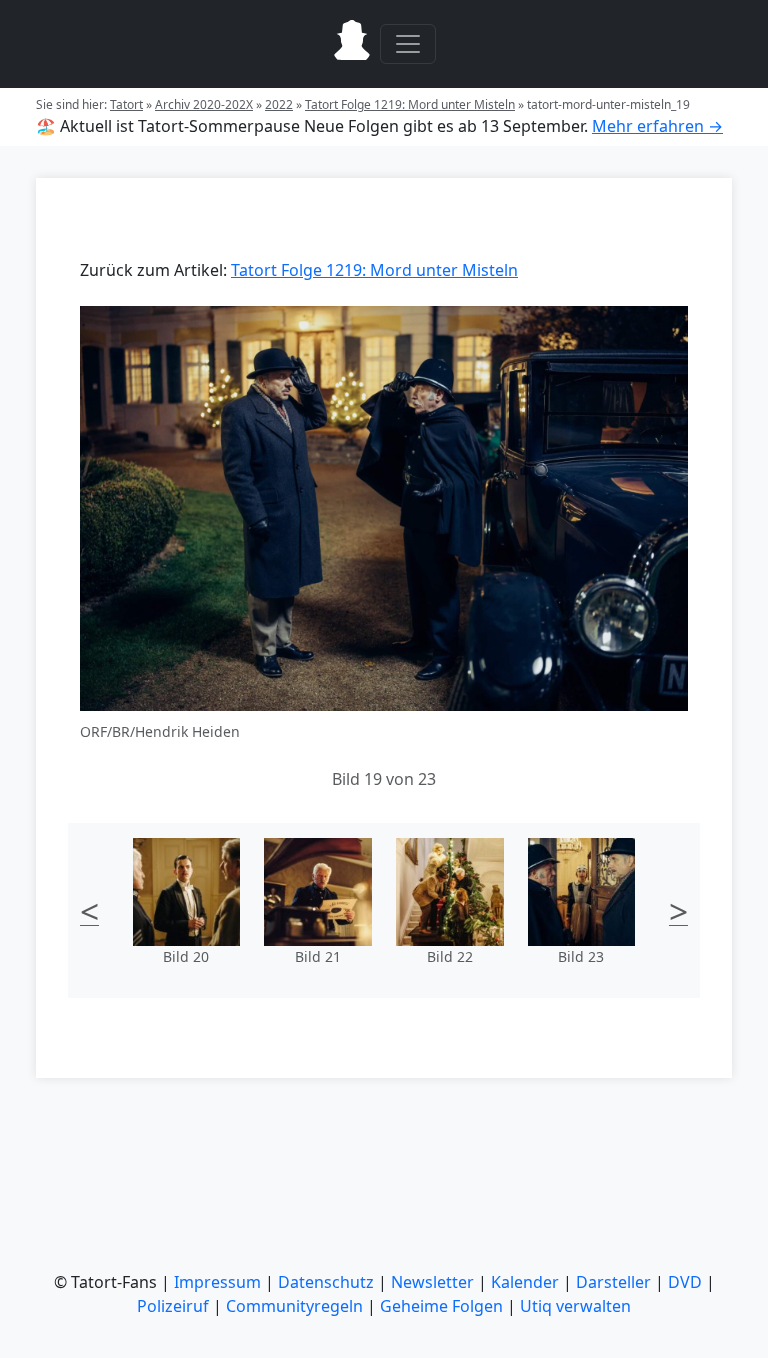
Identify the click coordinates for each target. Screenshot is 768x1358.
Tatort (126, 104)
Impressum (217, 1282)
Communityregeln (294, 1306)
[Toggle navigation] (408, 44)
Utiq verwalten (575, 1306)
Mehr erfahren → (657, 126)
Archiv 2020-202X (204, 104)
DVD (685, 1282)
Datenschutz (326, 1282)
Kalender (525, 1282)
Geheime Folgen (441, 1306)
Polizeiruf (173, 1306)
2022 (279, 104)
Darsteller (613, 1282)
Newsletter (432, 1282)
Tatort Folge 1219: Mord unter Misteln (410, 104)
